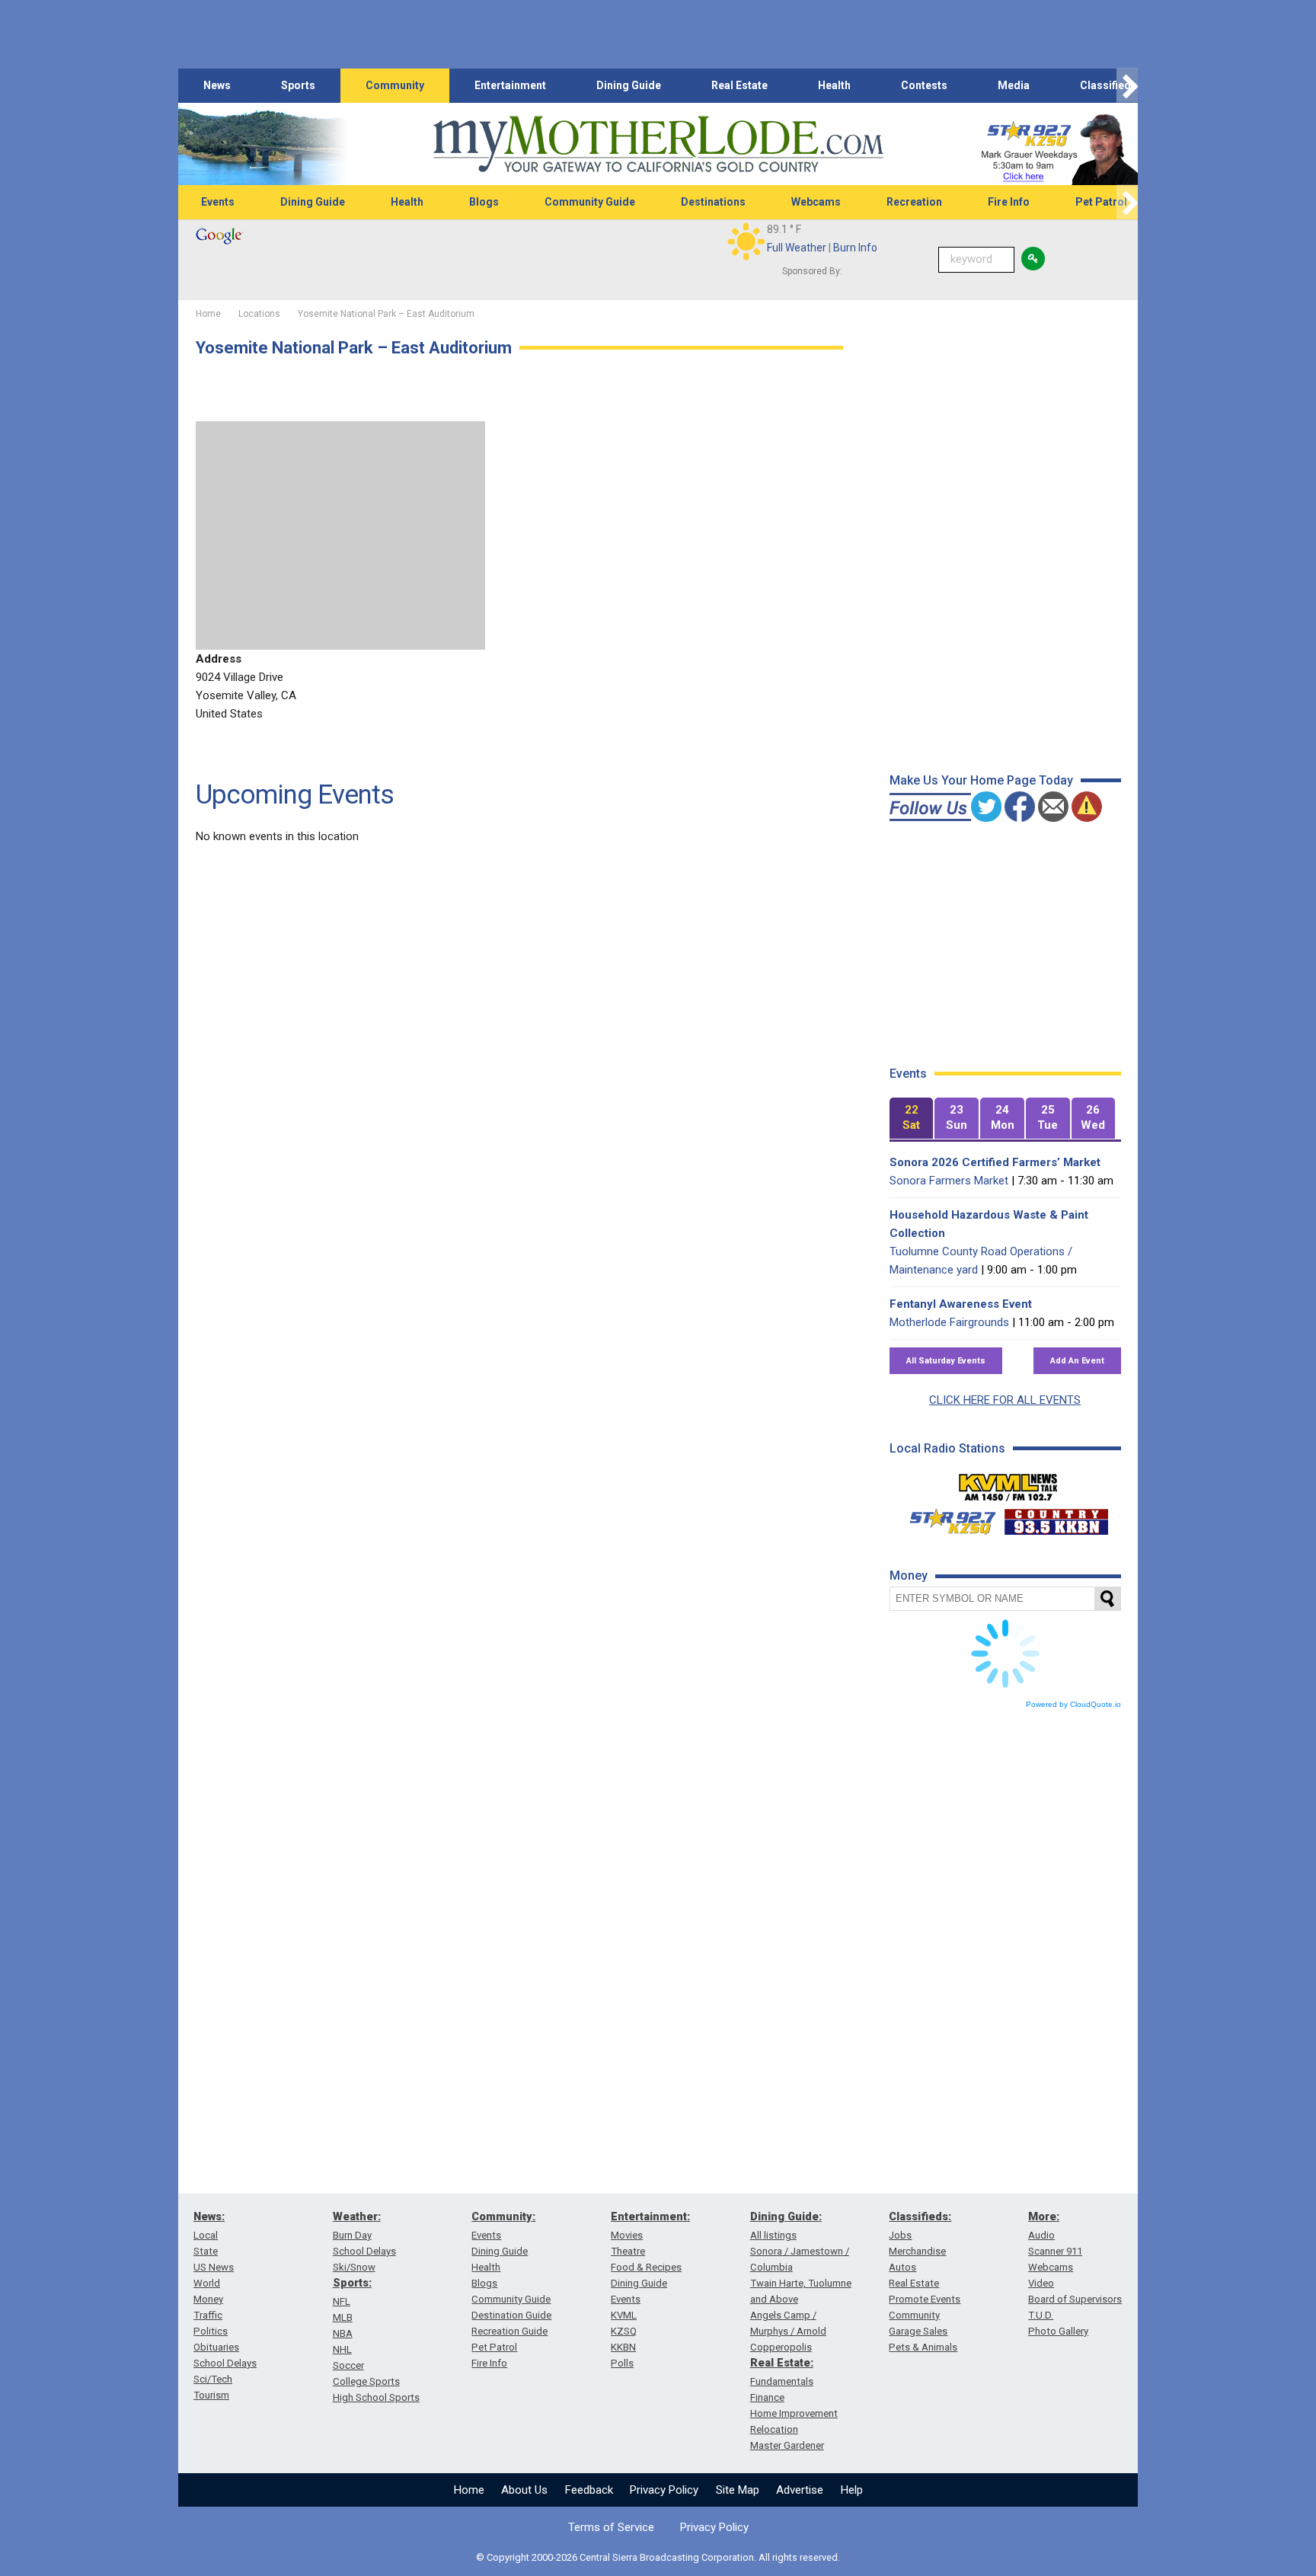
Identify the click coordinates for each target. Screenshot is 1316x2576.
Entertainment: (650, 2216)
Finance (767, 2397)
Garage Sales (918, 2331)
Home (469, 2490)
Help (852, 2490)
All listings (773, 2235)
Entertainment (510, 85)
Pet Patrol (1101, 202)
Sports (298, 85)
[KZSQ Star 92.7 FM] (946, 1518)
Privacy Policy (664, 2490)
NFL (342, 2301)
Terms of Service (611, 2527)
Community (395, 85)
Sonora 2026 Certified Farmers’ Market (995, 1162)
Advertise (800, 2490)
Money (208, 2299)
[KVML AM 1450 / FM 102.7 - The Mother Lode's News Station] (1008, 1483)
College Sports (366, 2381)
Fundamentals (782, 2381)
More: (1044, 2216)
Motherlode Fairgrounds (949, 1322)
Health (834, 85)
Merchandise (917, 2251)
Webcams (816, 202)
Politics (211, 2331)
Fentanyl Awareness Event (961, 1304)
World (207, 2283)
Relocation (774, 2429)
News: (209, 2216)
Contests (924, 85)
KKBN (623, 2347)
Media (1014, 85)
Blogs (484, 202)
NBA (343, 2333)
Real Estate (739, 85)
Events (218, 202)
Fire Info (1009, 202)
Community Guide (590, 202)
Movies (627, 2235)
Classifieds (1108, 85)
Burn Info (855, 248)
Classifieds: (920, 2216)
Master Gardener (787, 2445)
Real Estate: (782, 2363)
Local (206, 2235)
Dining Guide (629, 85)
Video (1041, 2283)
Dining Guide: (786, 2216)
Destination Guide (511, 2315)
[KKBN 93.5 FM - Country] (1056, 1518)
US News (214, 2267)
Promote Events (925, 2299)
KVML (624, 2315)
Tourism (211, 2395)
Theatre (628, 2251)
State (206, 2251)
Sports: (352, 2283)
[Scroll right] (1127, 86)
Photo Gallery (1058, 2331)
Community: (503, 2216)
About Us (524, 2490)
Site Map (738, 2490)
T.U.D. (1041, 2315)
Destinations (713, 202)
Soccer (348, 2365)
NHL (342, 2349)
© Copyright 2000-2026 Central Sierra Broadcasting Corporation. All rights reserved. (658, 2557)
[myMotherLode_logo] (658, 144)
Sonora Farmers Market (949, 1181)
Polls (622, 2363)
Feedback (589, 2490)
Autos (902, 2267)
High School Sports (376, 2397)
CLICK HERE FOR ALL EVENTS (1005, 1400)
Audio (1041, 2235)
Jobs (900, 2235)
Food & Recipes (646, 2267)
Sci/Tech (213, 2379)
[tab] (912, 1119)
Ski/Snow (354, 2267)
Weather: (357, 2216)
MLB (343, 2317)
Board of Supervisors (1075, 2299)
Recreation (914, 202)
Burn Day (352, 2235)
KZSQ (624, 2331)
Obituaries (216, 2347)
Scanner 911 (1055, 2251)
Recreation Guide (509, 2331)
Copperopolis (781, 2347)
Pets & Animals (923, 2347)
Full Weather (797, 248)
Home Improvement (794, 2413)
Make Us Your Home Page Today (981, 780)
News (217, 85)
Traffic (208, 2315)
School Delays (225, 2363)
